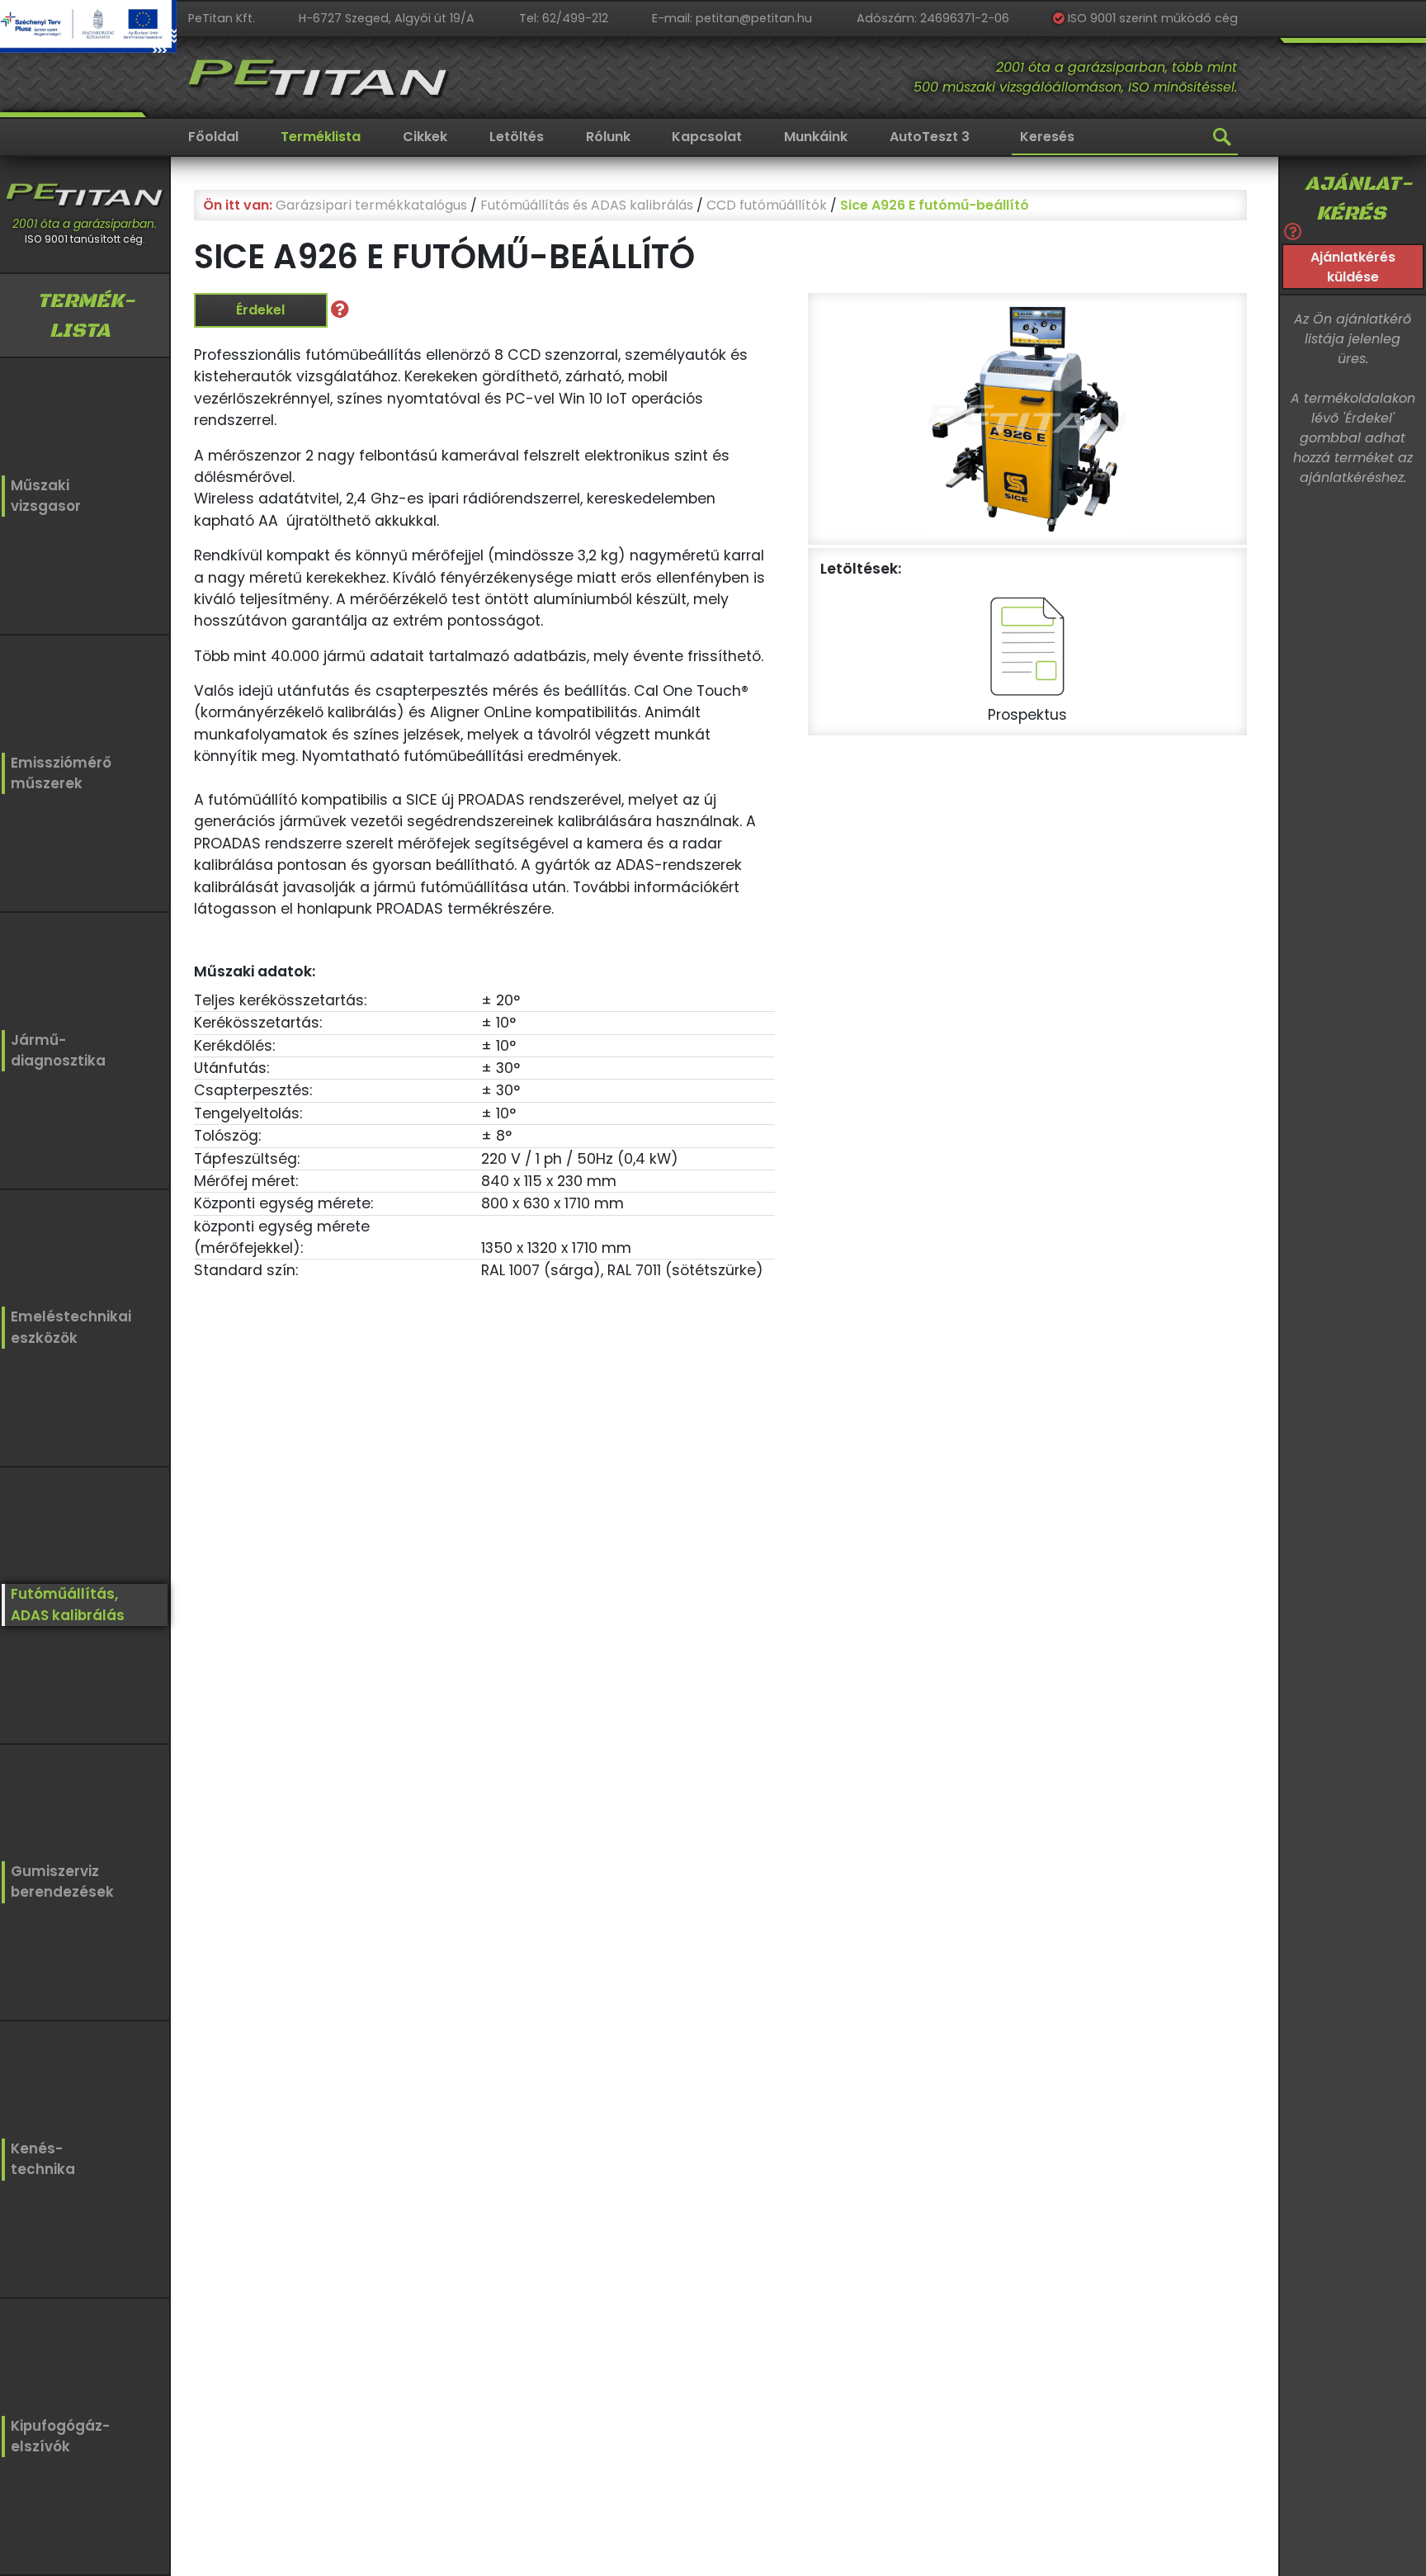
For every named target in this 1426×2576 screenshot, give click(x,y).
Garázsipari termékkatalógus (371, 205)
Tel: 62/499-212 (564, 18)
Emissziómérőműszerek (61, 773)
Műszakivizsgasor (46, 496)
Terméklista (321, 137)
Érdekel (260, 310)
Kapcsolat (707, 137)
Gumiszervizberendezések (62, 1881)
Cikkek (425, 137)
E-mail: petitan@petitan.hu (732, 18)
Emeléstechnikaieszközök (71, 1327)
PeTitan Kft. (222, 18)
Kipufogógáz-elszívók (60, 2436)
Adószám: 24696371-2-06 (933, 18)
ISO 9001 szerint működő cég (1151, 18)
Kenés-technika (43, 2159)
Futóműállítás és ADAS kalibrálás (587, 205)
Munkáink (816, 137)
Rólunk (608, 137)
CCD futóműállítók (767, 205)
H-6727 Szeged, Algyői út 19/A (387, 18)
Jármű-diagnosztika (58, 1050)
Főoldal (213, 137)
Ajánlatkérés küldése (1353, 267)
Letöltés (517, 137)
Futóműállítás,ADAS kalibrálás (68, 1604)
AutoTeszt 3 (930, 137)
